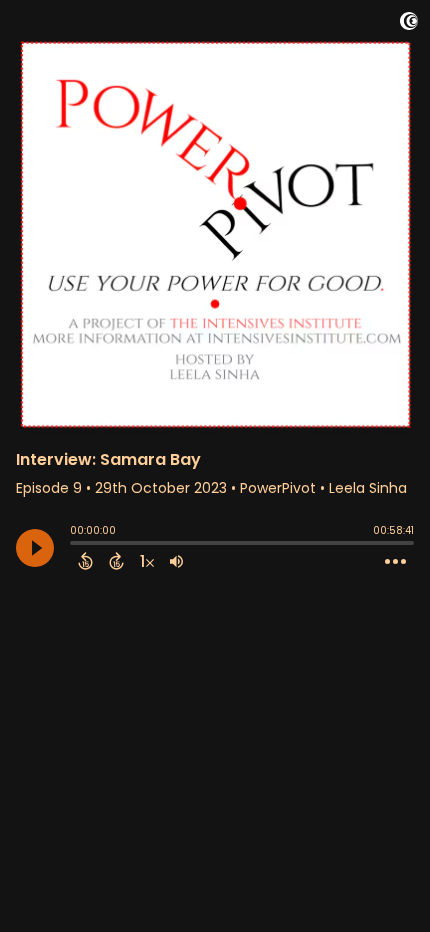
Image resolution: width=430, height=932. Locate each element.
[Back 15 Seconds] (85, 561)
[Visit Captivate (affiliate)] (409, 24)
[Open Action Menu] (395, 562)
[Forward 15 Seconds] (116, 561)
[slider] (75, 545)
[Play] (35, 548)
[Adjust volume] (176, 561)
